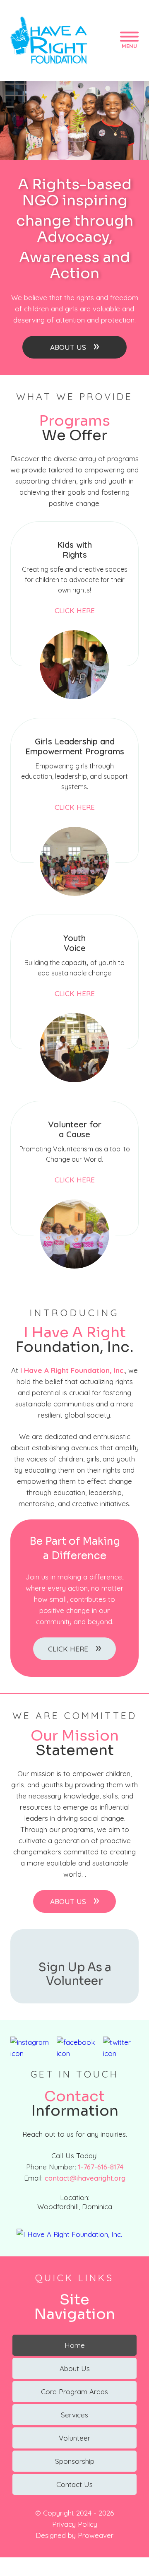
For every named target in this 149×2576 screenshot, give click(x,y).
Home (75, 2345)
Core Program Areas (74, 2392)
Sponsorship (75, 2461)
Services (74, 2415)
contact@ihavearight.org (85, 2178)
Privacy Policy (75, 2524)
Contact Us (74, 2484)
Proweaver (96, 2535)
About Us (75, 346)
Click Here (75, 610)
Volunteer (74, 2438)
